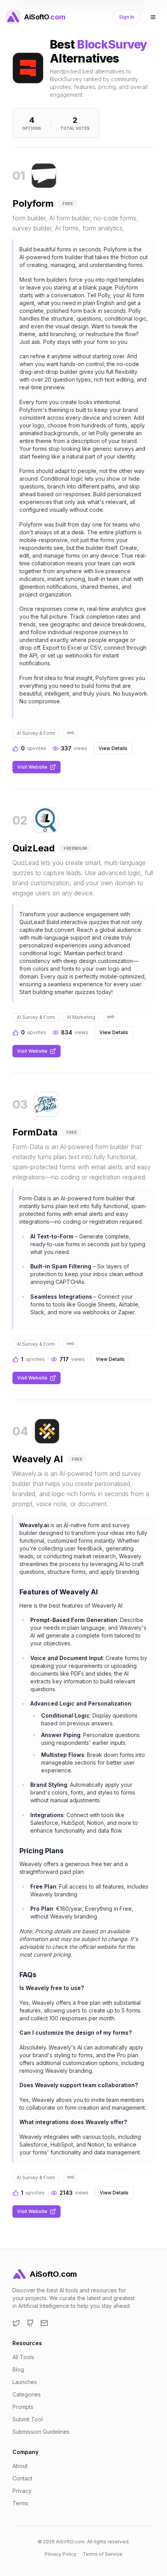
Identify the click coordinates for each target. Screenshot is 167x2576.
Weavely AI (38, 1459)
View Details (113, 748)
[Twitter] (16, 2323)
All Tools (23, 2357)
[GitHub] (30, 2323)
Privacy (22, 2491)
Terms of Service (103, 2554)
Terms (20, 2503)
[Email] (44, 2323)
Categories (27, 2394)
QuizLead (34, 848)
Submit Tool (28, 2419)
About (20, 2466)
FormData (35, 1132)
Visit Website (32, 767)
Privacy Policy (61, 2554)
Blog (18, 2369)
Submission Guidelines (41, 2432)
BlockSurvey (112, 44)
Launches (25, 2382)
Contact (22, 2478)
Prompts (23, 2407)
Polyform (33, 203)
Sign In (126, 17)
